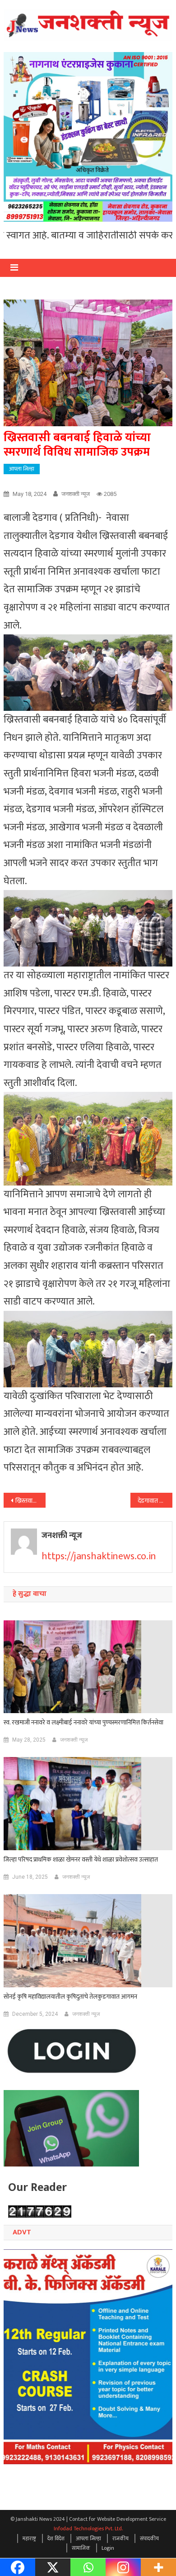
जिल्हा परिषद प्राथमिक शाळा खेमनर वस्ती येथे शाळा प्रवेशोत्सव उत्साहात (81, 1860)
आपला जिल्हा (22, 469)
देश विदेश (56, 2538)
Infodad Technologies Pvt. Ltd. (88, 2528)
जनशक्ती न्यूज (76, 494)
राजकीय (120, 2538)
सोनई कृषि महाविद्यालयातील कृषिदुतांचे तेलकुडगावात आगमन (70, 1997)
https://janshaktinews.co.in (99, 1556)
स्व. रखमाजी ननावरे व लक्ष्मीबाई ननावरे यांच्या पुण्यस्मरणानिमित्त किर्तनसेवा (84, 1723)
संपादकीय (149, 2538)
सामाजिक (81, 2548)
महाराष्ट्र (29, 2538)
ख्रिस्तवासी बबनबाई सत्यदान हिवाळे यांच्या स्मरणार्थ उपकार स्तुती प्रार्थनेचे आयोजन (31, 1501)
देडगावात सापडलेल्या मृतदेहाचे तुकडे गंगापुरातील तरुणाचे (155, 1501)
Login (108, 2548)
